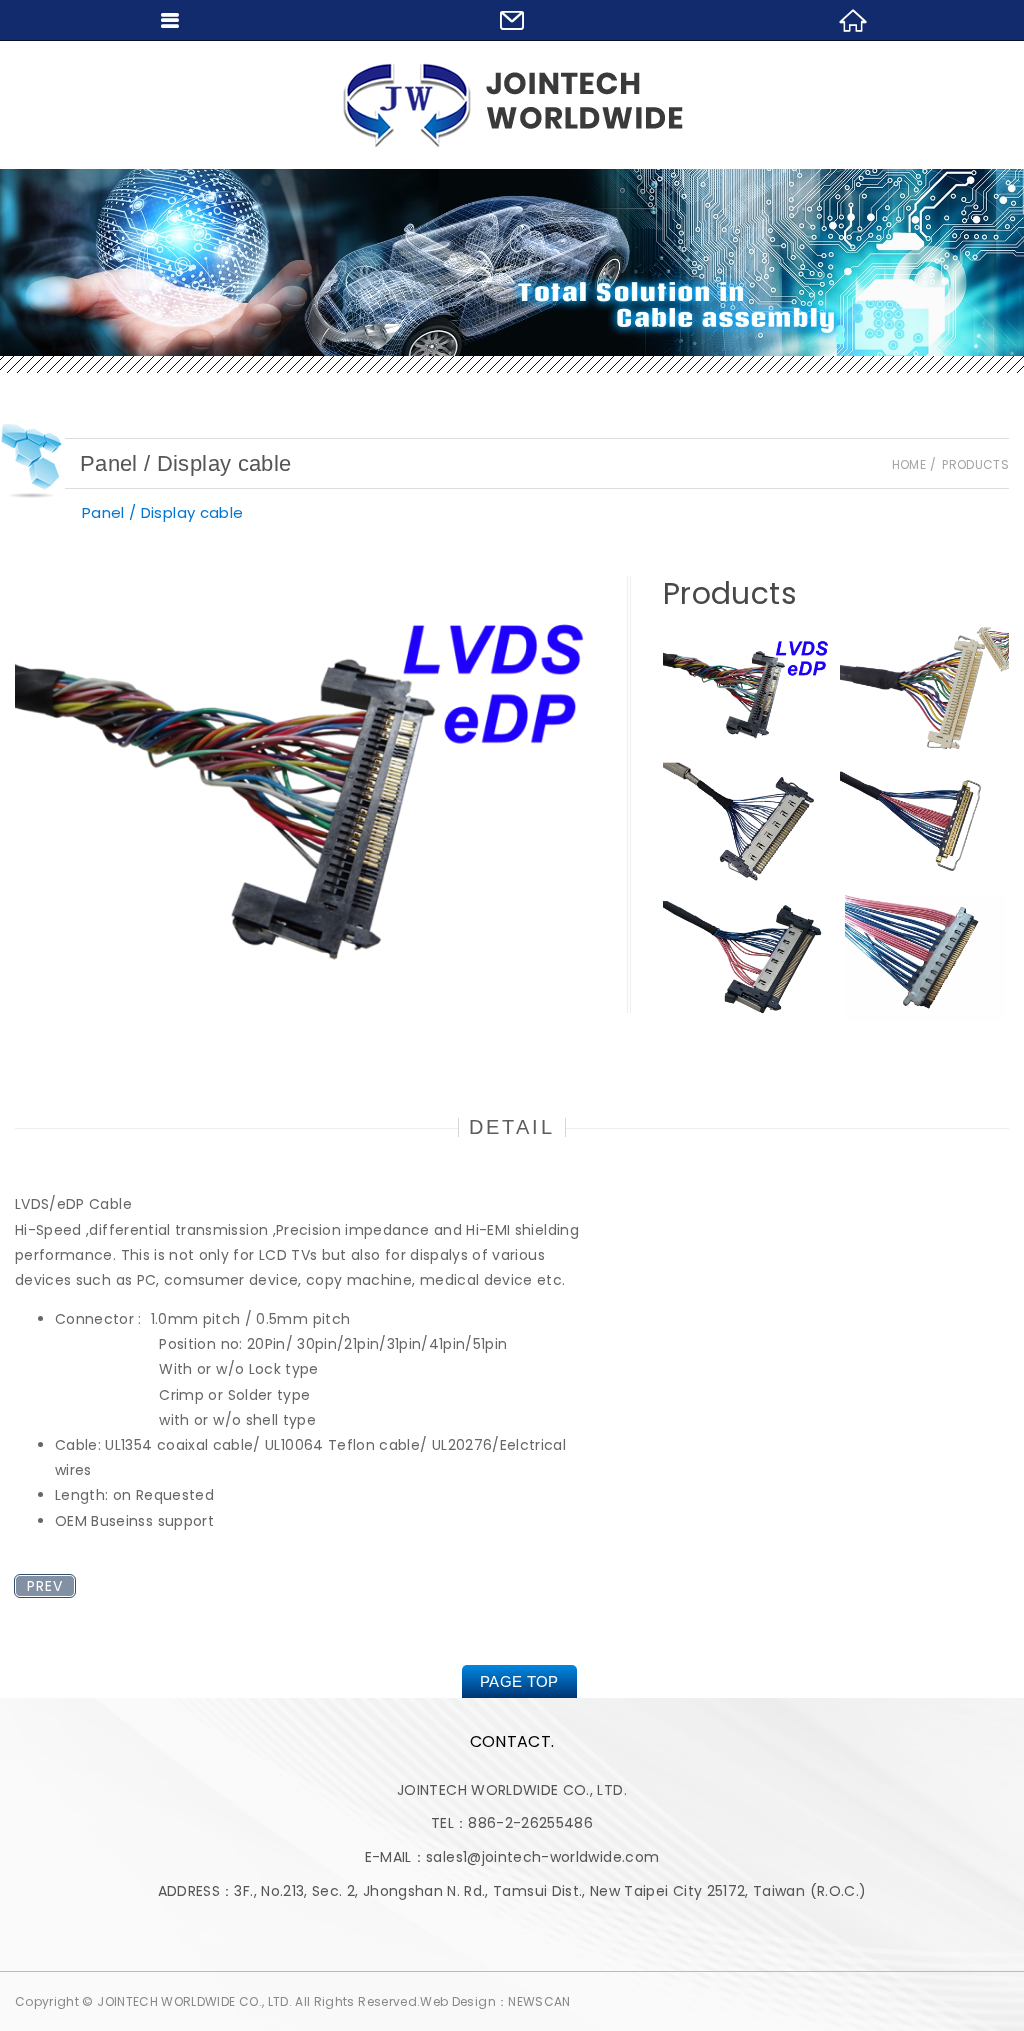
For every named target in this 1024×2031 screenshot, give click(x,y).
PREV (45, 1586)
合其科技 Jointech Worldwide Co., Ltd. (512, 104)
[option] (306, 794)
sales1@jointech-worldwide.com (542, 1857)
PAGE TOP (519, 1681)
